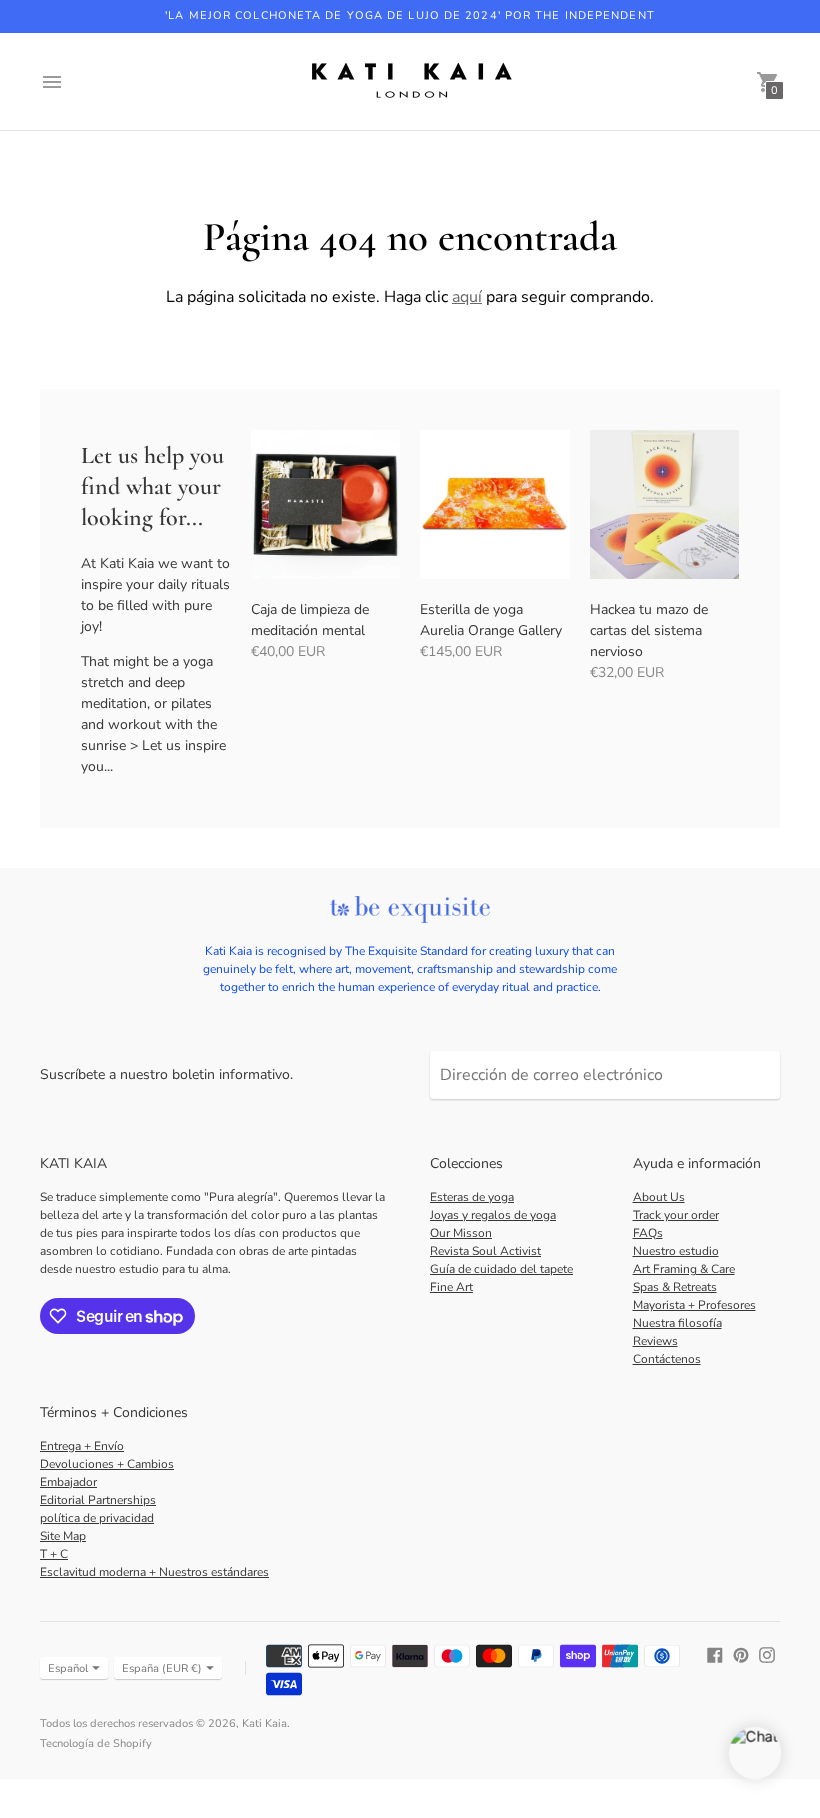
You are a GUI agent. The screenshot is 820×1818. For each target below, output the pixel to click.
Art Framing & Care (684, 1269)
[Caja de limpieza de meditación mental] (326, 505)
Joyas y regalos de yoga (493, 1215)
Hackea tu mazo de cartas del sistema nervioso (649, 630)
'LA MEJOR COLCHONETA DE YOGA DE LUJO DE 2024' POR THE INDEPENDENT (410, 15)
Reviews (655, 1341)
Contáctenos (667, 1359)
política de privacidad (97, 1518)
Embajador (68, 1482)
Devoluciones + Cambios (107, 1464)
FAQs (648, 1233)
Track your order (676, 1215)
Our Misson (461, 1233)
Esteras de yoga (472, 1197)
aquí (467, 297)
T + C (54, 1554)
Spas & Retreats (675, 1287)
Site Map (63, 1536)
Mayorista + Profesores (694, 1305)
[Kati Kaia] (410, 81)
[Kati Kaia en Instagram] (767, 1654)
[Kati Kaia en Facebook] (715, 1654)
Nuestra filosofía (677, 1323)
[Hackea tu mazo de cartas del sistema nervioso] (665, 505)
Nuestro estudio (676, 1251)
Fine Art (451, 1287)
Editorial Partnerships (98, 1500)
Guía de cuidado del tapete (501, 1269)
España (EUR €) (162, 1668)
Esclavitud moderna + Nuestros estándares (154, 1572)
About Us (659, 1197)
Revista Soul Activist (485, 1251)
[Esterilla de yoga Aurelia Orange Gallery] (495, 505)
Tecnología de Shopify (96, 1743)
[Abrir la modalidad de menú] (52, 82)
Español (68, 1668)
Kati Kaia (264, 1723)
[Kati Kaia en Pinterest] (741, 1654)
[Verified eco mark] (410, 911)
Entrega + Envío (82, 1446)
